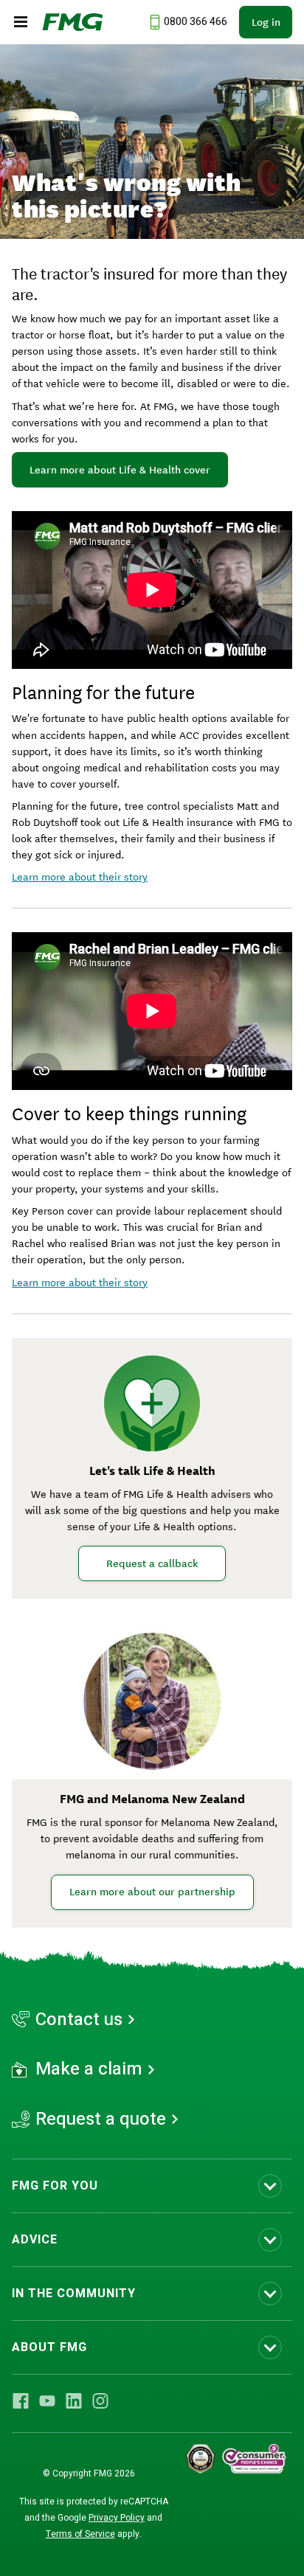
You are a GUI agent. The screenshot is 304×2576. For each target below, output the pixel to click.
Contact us (79, 2020)
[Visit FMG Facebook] (21, 2400)
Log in (266, 22)
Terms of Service (80, 2534)
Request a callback (152, 1563)
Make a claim (89, 2069)
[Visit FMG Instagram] (100, 2400)
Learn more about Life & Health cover (120, 470)
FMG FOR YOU (55, 2186)
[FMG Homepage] (73, 22)
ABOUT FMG (49, 2347)
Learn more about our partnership (152, 1892)
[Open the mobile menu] (21, 22)
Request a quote (101, 2120)
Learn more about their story (80, 876)
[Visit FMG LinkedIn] (74, 2400)
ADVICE (35, 2240)
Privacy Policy (117, 2518)
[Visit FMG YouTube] (47, 2400)
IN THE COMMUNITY (74, 2294)
